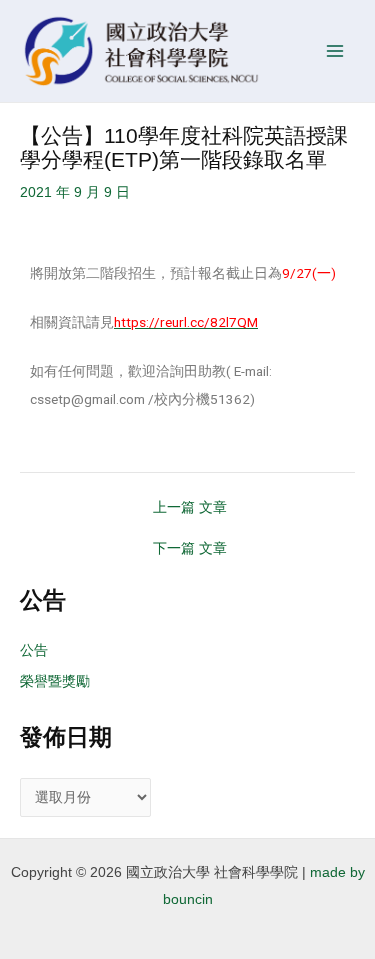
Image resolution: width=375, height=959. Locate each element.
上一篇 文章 (190, 508)
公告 (34, 650)
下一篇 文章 (190, 549)
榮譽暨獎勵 (55, 681)
